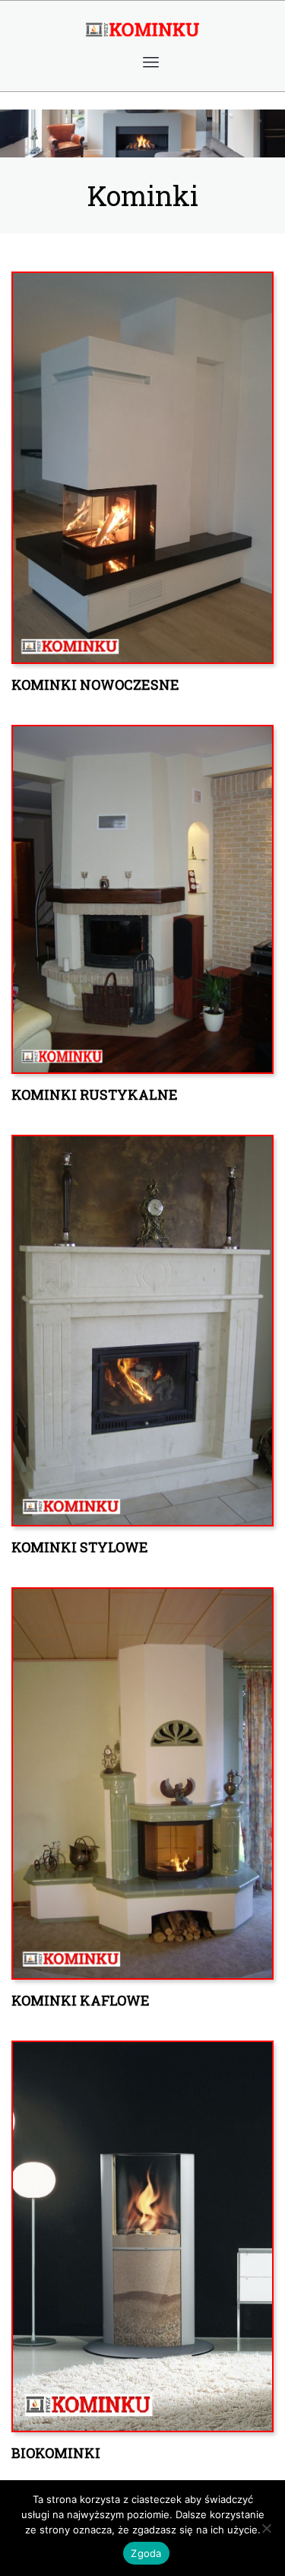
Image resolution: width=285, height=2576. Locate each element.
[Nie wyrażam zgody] (266, 2528)
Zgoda (146, 2553)
